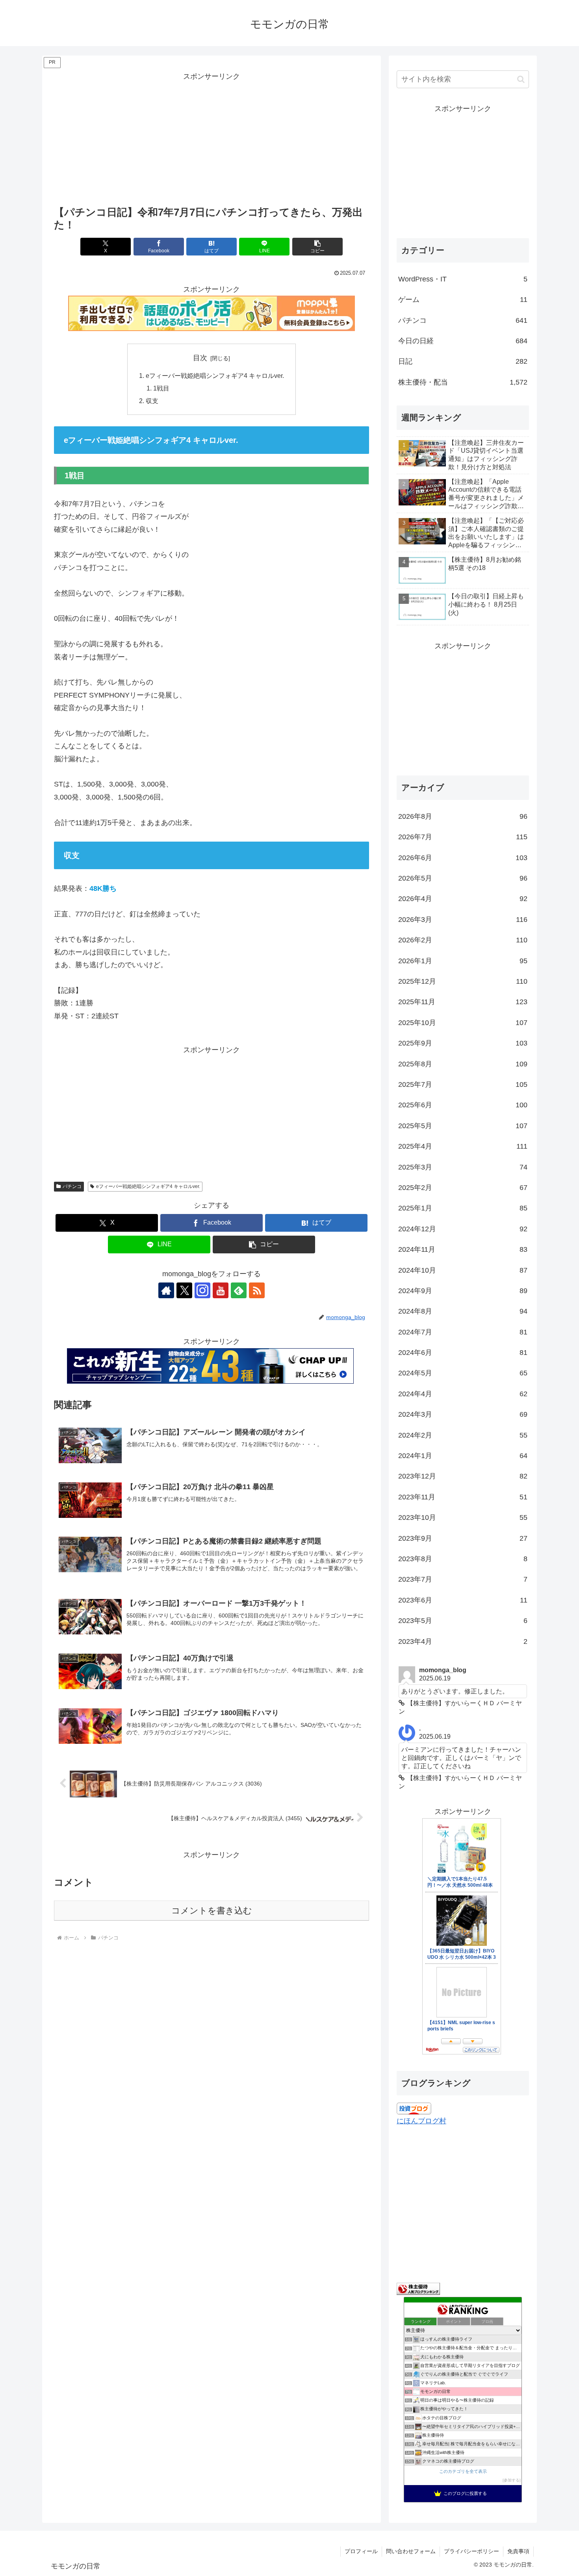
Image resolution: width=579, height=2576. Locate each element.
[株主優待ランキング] (418, 2288)
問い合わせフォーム (411, 2551)
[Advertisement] (212, 138)
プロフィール (361, 2551)
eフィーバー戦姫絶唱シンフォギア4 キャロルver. (215, 376)
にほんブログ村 (421, 2121)
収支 (152, 401)
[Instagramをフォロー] (202, 1290)
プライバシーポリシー (471, 2551)
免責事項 (518, 2551)
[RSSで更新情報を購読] (257, 1290)
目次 (200, 358)
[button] (317, 247)
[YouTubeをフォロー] (221, 1290)
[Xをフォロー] (184, 1290)
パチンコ (72, 1186)
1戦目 (161, 388)
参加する (512, 2480)
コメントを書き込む (212, 1911)
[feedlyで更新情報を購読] (239, 1290)
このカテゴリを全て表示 (463, 2471)
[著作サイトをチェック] (166, 1290)
